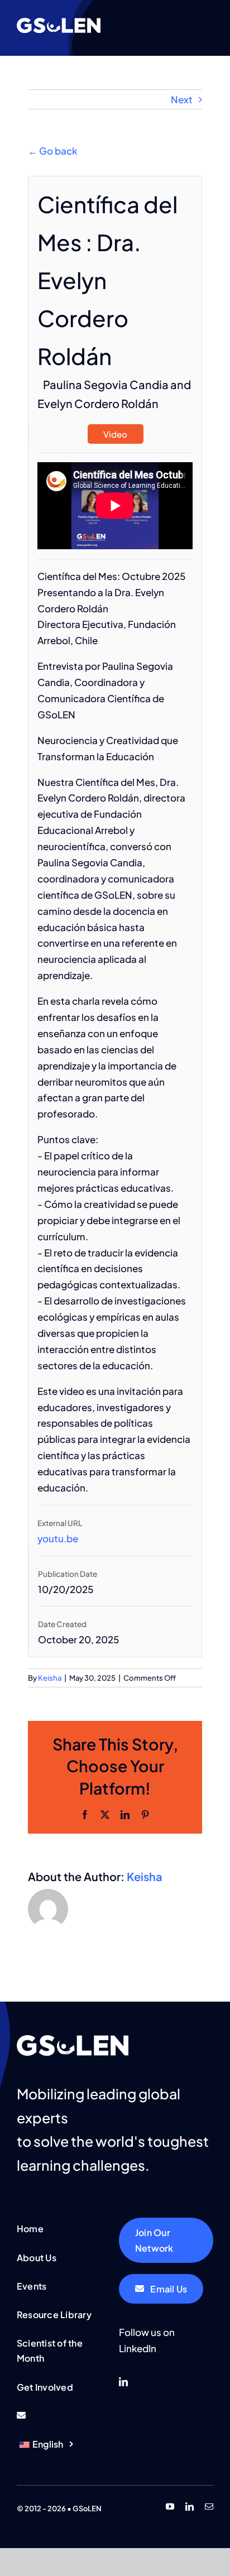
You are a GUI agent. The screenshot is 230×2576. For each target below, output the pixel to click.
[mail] (209, 2507)
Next (182, 99)
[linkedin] (123, 2382)
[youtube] (170, 2507)
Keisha (50, 1678)
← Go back (52, 151)
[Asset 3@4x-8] (59, 22)
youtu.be (58, 1538)
